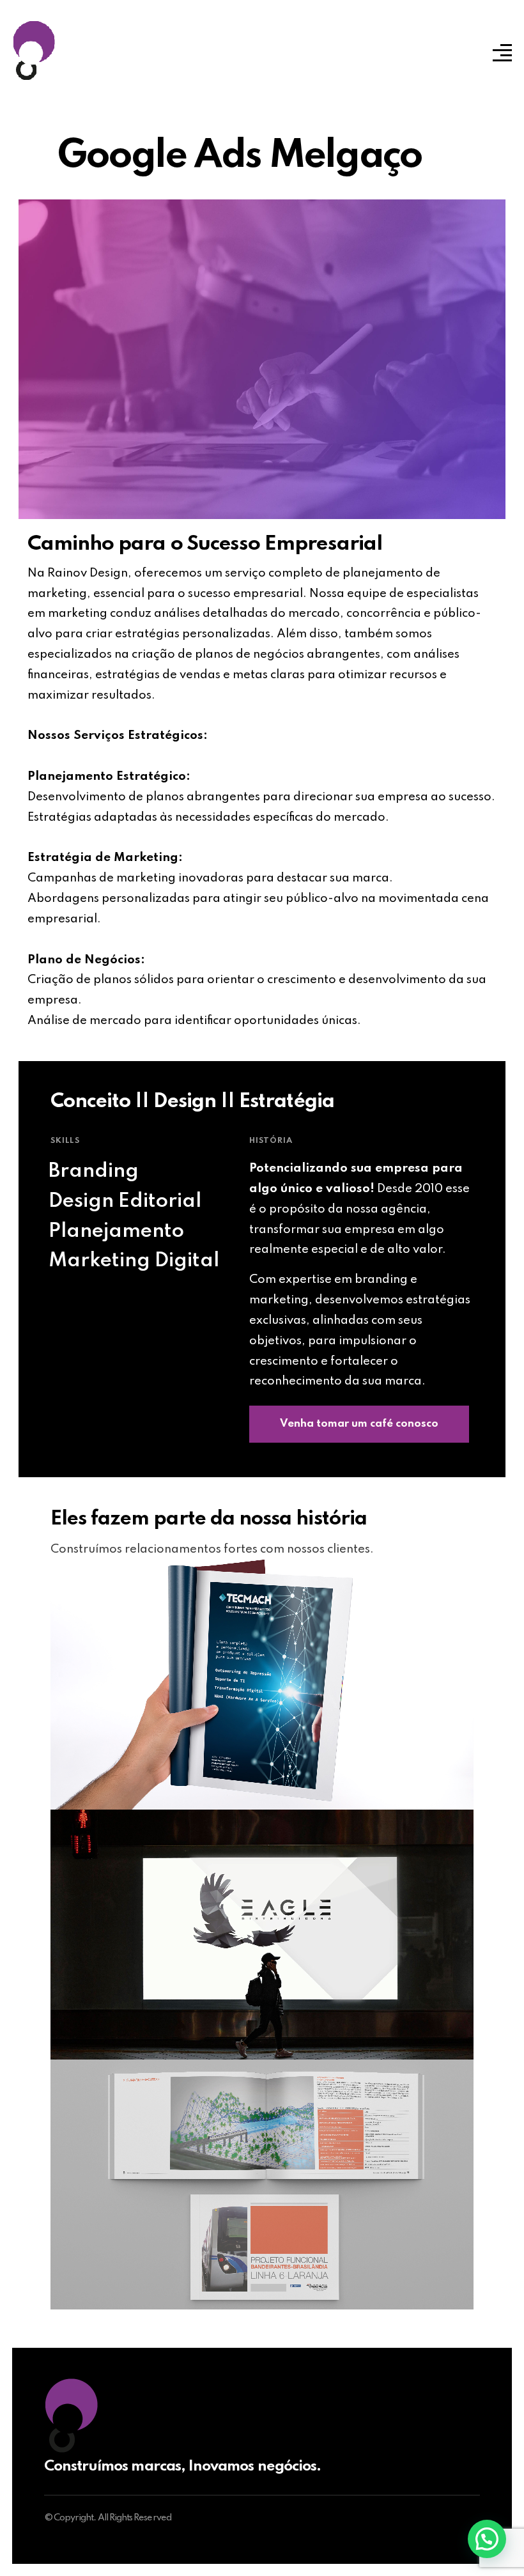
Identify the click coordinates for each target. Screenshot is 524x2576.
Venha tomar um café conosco (359, 1424)
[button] (487, 2539)
